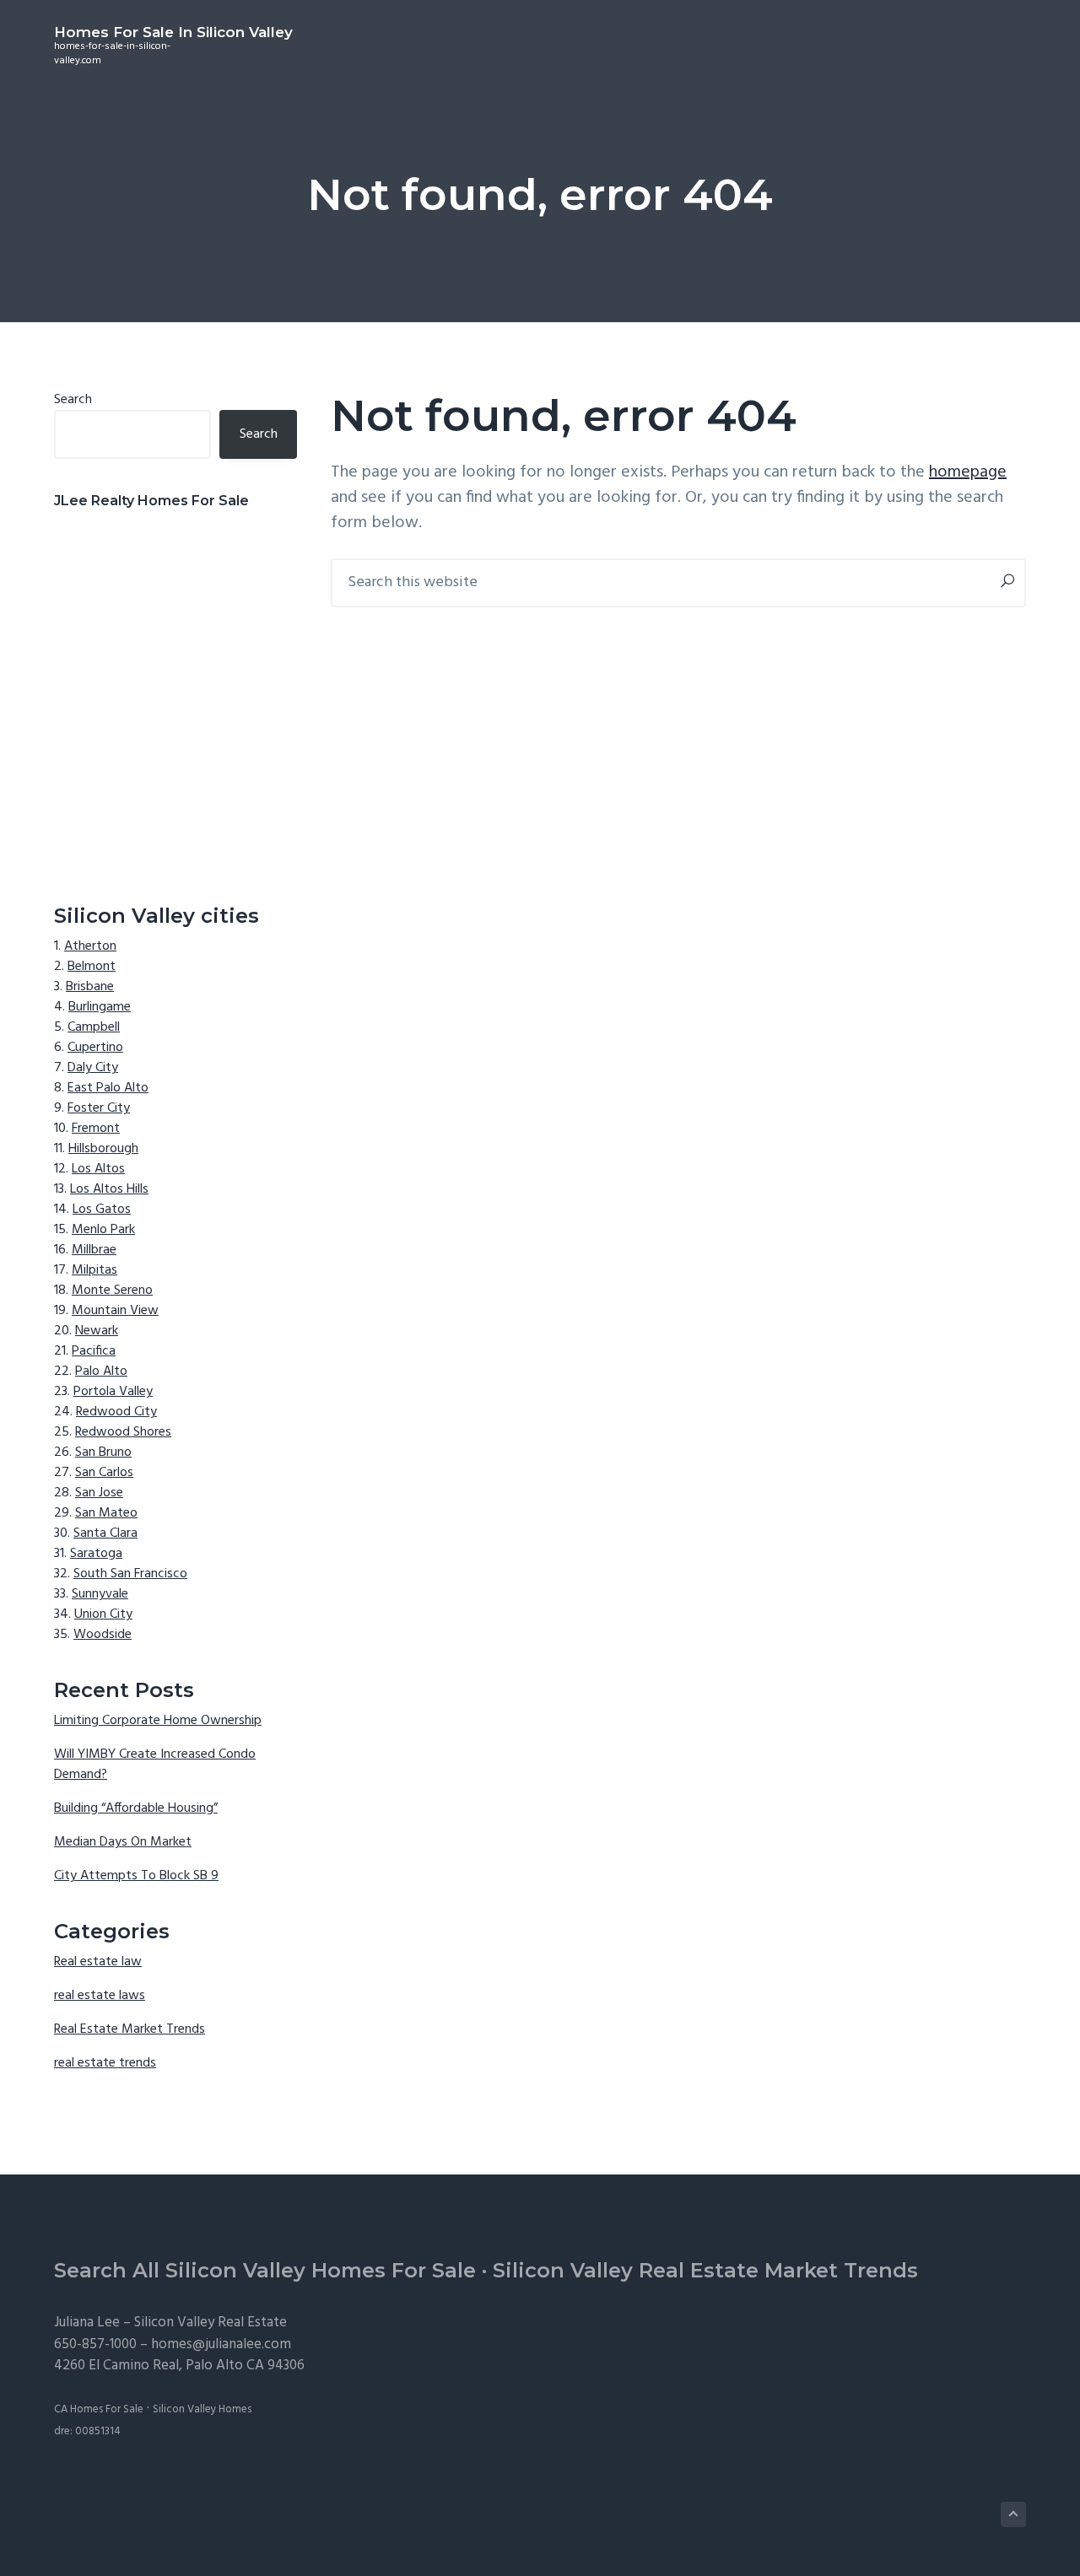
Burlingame (100, 1007)
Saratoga (96, 1554)
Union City (103, 1614)
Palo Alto (101, 1372)
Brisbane (90, 987)
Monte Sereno (112, 1291)
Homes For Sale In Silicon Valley (173, 32)
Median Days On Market (123, 1842)
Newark (97, 1331)
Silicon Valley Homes (202, 2409)
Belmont (92, 967)
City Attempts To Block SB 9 (136, 1876)
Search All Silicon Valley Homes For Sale (265, 2270)
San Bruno (103, 1452)
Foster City (99, 1108)
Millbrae (94, 1250)
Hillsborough (103, 1149)
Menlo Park (103, 1230)
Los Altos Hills (109, 1189)
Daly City (93, 1068)
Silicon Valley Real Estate (211, 2323)
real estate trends (105, 2063)
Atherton (90, 946)
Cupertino (95, 1048)
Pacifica (94, 1351)
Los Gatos (102, 1210)
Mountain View (115, 1311)
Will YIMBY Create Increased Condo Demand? (155, 1765)
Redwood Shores (123, 1432)
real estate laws (100, 1996)
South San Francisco (130, 1574)
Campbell (94, 1027)
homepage (968, 472)
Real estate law (98, 1962)
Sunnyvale (100, 1594)
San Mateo (106, 1513)
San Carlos (104, 1473)
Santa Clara (105, 1533)
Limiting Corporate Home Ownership (158, 1721)
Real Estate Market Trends (130, 2029)
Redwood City (116, 1412)
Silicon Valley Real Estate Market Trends (705, 2270)
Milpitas (94, 1270)
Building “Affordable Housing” (136, 1808)
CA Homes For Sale (99, 2409)
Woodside (103, 1635)
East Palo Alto (108, 1088)
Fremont (96, 1129)
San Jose (99, 1493)
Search (73, 400)
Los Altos (98, 1169)
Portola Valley (113, 1392)
